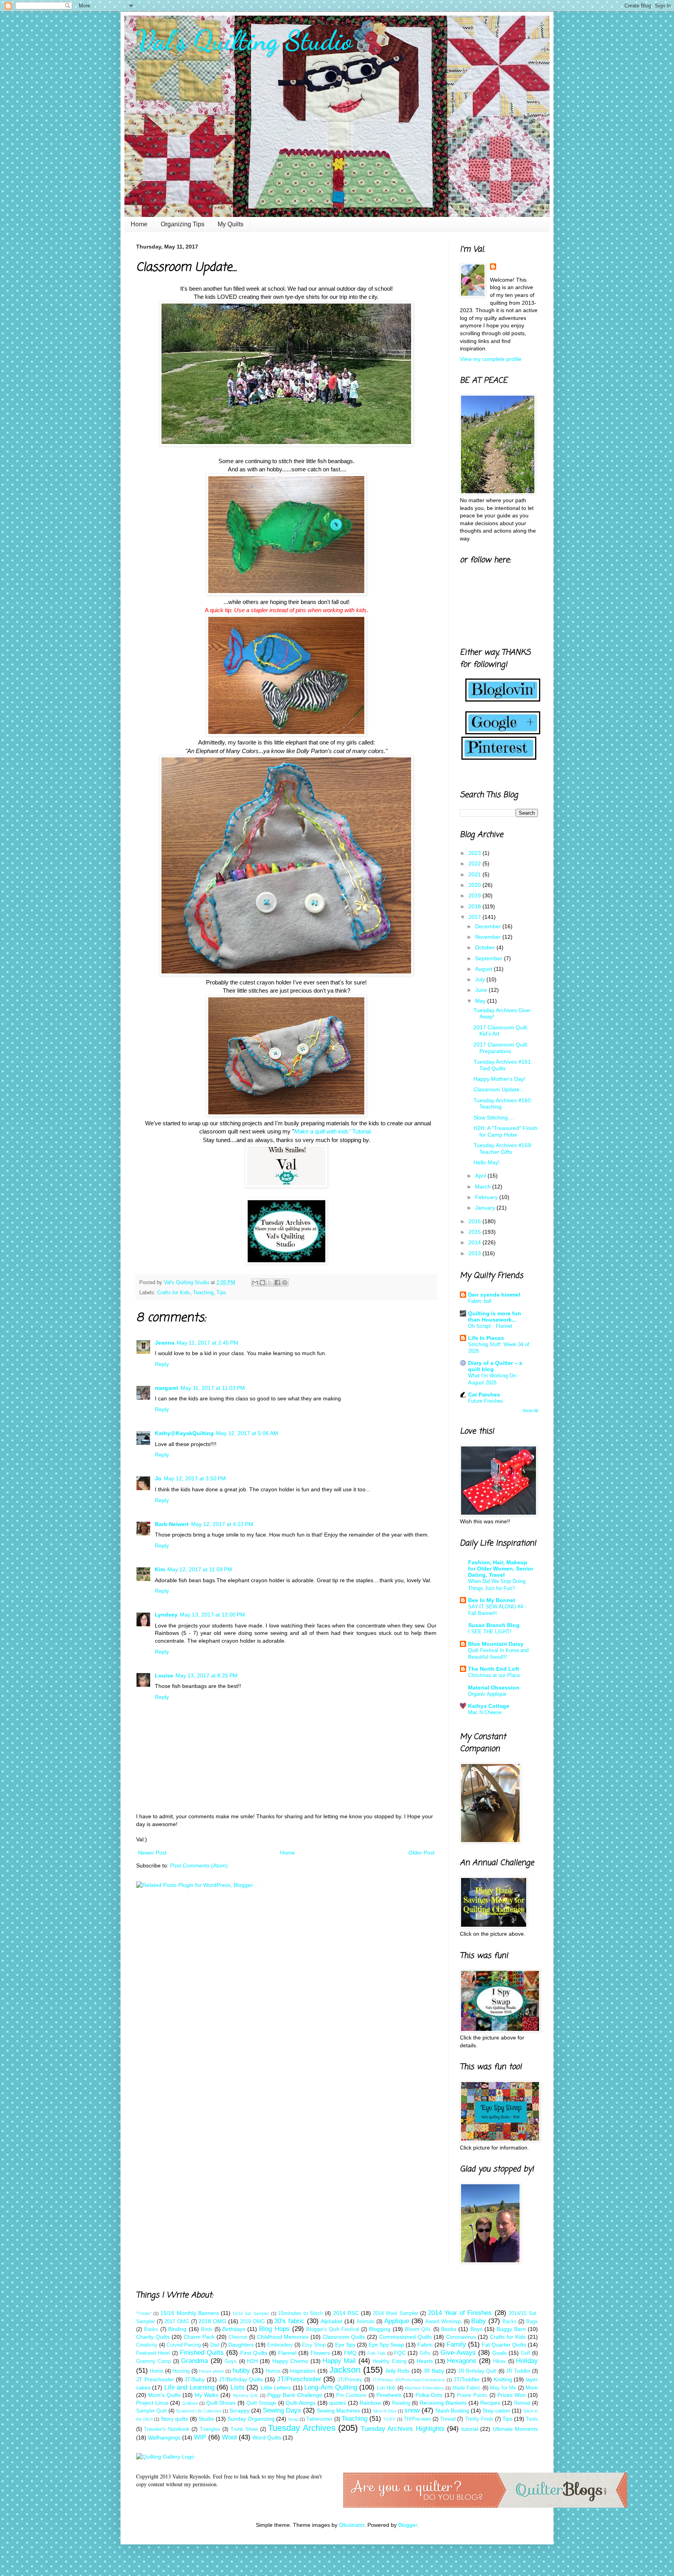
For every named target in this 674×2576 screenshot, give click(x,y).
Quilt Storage (262, 2403)
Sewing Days (282, 2410)
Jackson (345, 2370)
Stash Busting (452, 2411)
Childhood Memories (283, 2337)
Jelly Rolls (397, 2371)
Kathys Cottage (489, 1706)
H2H (252, 2361)
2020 (475, 885)
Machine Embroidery (424, 2388)
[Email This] (255, 1283)
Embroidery (280, 2345)
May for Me (503, 2388)
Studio (206, 2419)
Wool (229, 2437)
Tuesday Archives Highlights (403, 2429)
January (486, 1208)
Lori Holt (386, 2388)
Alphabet (332, 2321)
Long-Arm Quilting (331, 2387)
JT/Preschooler (299, 2379)
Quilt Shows (221, 2403)
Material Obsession (494, 1688)
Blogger (408, 2525)
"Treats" (144, 2313)
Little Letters (276, 2388)
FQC (400, 2353)
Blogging (380, 2329)
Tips (221, 1293)
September (490, 958)
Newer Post (152, 1853)
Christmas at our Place (494, 1675)
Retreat (522, 2403)
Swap (293, 2419)
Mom (532, 2388)
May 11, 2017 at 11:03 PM (213, 1388)
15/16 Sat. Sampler (251, 2313)
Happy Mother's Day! (499, 1079)
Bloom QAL (418, 2329)
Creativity (147, 2345)
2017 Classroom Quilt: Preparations (501, 1048)
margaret (167, 1388)
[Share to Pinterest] (285, 1283)
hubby (241, 2371)
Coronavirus (461, 2337)
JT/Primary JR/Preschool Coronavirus (409, 2380)
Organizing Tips (183, 224)
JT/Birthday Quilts (241, 2379)
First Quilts (254, 2353)
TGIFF (389, 2419)
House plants (211, 2371)
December (489, 926)
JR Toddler (518, 2371)
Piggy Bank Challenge (295, 2395)
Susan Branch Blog (494, 1625)
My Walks (207, 2395)
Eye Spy (345, 2345)
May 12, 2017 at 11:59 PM (200, 1569)
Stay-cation (496, 2411)
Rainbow (370, 2403)
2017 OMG (177, 2322)
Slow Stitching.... (494, 1117)
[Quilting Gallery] (165, 2457)
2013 (475, 1253)
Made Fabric (466, 2388)
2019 (475, 895)
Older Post (421, 1853)
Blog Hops (274, 2329)
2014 (475, 1242)
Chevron (238, 2337)
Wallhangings (164, 2437)
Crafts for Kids (174, 1293)
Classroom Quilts (344, 2337)
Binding (177, 2329)
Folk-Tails (377, 2353)
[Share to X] (270, 1283)
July (481, 979)
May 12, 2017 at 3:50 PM (195, 1478)
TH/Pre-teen (417, 2419)
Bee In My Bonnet (492, 1600)
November (489, 937)
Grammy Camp (153, 2361)
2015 (475, 1232)
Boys (476, 2329)
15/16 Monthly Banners (189, 2313)
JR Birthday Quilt (477, 2371)
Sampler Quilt (152, 2411)
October (486, 947)
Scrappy (239, 2411)
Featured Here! (153, 2353)
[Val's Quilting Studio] (286, 1262)
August (484, 969)
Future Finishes (486, 1401)
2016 (475, 1221)
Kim (160, 1569)
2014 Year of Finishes (460, 2313)
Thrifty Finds (479, 2419)
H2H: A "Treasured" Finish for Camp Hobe (505, 1131)
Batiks (151, 2329)
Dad (215, 2345)
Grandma (194, 2361)
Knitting (503, 2379)
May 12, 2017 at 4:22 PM (222, 1524)
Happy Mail (339, 2361)
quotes (338, 2403)
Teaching (203, 1293)
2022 (475, 863)
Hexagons (462, 2361)
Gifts (425, 2353)
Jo (158, 1478)
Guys (231, 2361)
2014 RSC (346, 2313)
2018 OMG (212, 2321)
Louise (164, 1675)
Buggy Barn (511, 2329)
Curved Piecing (184, 2345)
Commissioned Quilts (405, 2337)
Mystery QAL (246, 2395)
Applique (397, 2321)
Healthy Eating (389, 2361)
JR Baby (434, 2371)
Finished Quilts (202, 2353)
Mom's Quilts (164, 2395)
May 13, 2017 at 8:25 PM (207, 1675)
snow (412, 2410)
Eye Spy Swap (386, 2345)
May (481, 1001)
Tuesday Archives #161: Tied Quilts (503, 1065)
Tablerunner (319, 2419)
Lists (238, 2387)
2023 (475, 853)
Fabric (425, 2345)
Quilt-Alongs (301, 2403)
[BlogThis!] (263, 1283)
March (484, 1187)
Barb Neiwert (172, 1524)
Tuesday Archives (302, 2428)
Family (456, 2344)
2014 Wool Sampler (395, 2313)
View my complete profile (491, 359)
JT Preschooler (155, 2379)
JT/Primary (350, 2380)
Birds (207, 2329)
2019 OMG (252, 2322)
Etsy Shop (314, 2345)
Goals (499, 2353)
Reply (162, 1364)
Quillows (190, 2403)
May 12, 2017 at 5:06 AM (247, 1433)
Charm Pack (199, 2337)
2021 (475, 874)
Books (449, 2329)
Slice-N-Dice (385, 2411)
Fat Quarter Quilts (504, 2345)
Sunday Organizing (251, 2419)
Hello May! (487, 1162)
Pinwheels (389, 2395)
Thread (448, 2419)
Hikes (499, 2361)
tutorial (470, 2429)
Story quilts (174, 2419)
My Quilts (231, 224)
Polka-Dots (429, 2395)
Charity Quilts (153, 2337)
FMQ (350, 2353)
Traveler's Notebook (167, 2429)
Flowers (320, 2353)
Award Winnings (443, 2322)
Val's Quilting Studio (244, 41)
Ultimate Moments (515, 2429)
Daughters (241, 2345)
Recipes (490, 2403)
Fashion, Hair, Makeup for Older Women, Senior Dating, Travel (501, 1569)
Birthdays (234, 2329)
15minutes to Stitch (301, 2313)
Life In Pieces (486, 1338)
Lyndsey (166, 1615)
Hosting (181, 2371)
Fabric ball (480, 1301)
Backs (510, 2322)
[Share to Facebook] (277, 1283)
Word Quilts (267, 2437)
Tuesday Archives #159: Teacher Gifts (503, 1149)
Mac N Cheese (485, 1712)
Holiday (527, 2361)
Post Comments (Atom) (199, 1865)
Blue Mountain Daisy (496, 1644)
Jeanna (165, 1343)
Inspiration (303, 2371)
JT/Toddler (467, 2379)
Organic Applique (487, 1694)
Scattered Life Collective (199, 2411)
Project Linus (152, 2403)
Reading (401, 2403)
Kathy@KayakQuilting (184, 1433)
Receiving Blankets (443, 2403)
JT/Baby (195, 2379)
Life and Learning (189, 2387)
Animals (366, 2322)
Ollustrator (352, 2525)
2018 (475, 906)
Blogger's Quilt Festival (333, 2329)
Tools (532, 2419)
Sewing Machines (338, 2411)
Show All (530, 1411)
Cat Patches (484, 1395)
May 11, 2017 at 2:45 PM (208, 1343)
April (481, 1176)
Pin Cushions (351, 2395)
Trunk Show (244, 2429)
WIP (200, 2437)
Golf (525, 2353)
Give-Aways (458, 2353)
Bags (532, 2322)
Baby (479, 2321)
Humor (273, 2371)
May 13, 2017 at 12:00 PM (212, 1615)
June (482, 990)
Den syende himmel (494, 1295)
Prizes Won (512, 2395)
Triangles (210, 2429)
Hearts (425, 2361)
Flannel (287, 2353)
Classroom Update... (499, 1089)
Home (139, 224)
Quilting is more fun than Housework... (495, 1316)
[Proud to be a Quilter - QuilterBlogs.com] (485, 2506)
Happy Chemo (290, 2361)
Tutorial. (333, 1131)
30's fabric (289, 2321)
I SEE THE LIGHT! (490, 1632)
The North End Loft (494, 1669)
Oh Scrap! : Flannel (490, 1326)
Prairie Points (472, 2395)
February (487, 1197)
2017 (475, 917)
